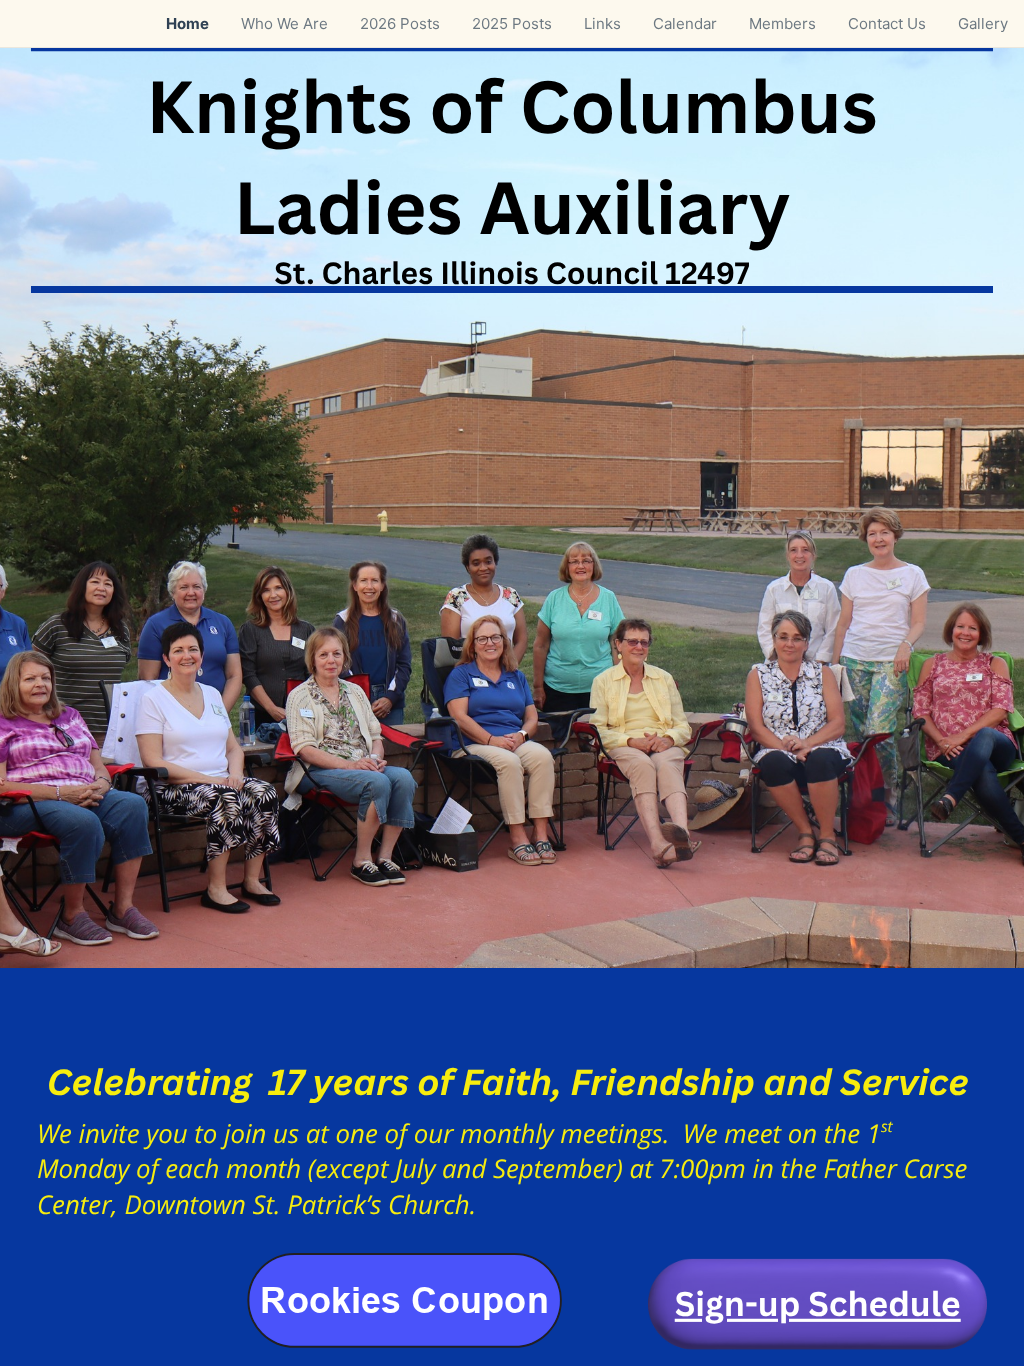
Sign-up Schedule (818, 1304)
